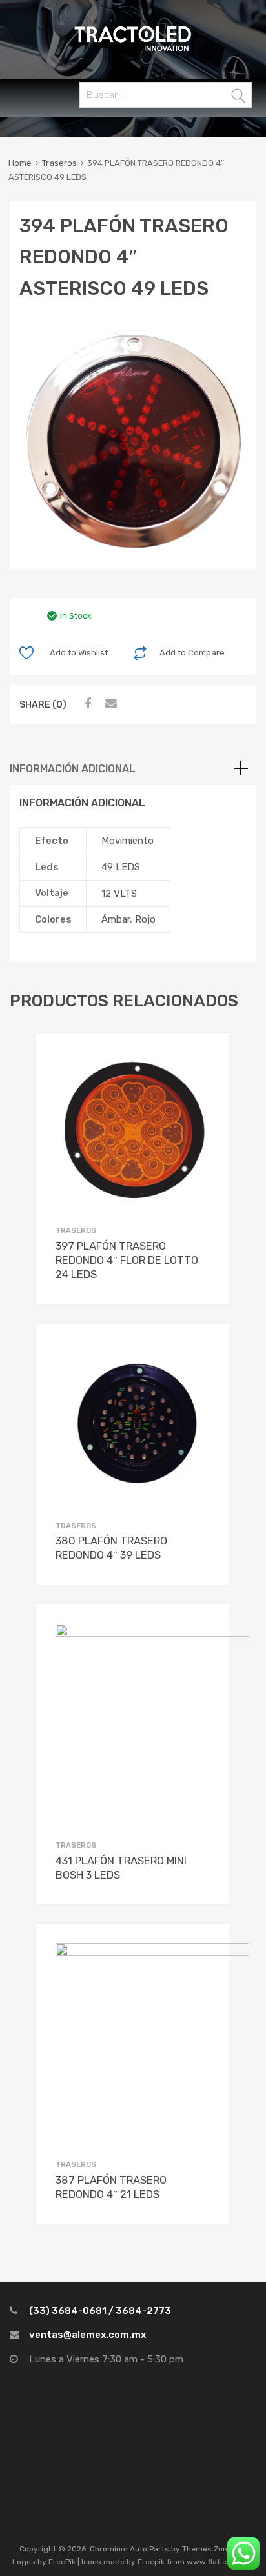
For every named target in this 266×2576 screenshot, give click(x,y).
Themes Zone (207, 2549)
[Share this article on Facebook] (86, 704)
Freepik (151, 2562)
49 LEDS (121, 867)
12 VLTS (119, 894)
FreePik (62, 2562)
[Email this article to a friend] (109, 704)
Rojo (145, 919)
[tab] (133, 769)
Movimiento (128, 841)
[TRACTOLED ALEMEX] (133, 50)
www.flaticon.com (220, 2562)
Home (20, 163)
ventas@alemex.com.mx (87, 2335)
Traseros (59, 163)
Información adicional (73, 769)
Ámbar (116, 919)
